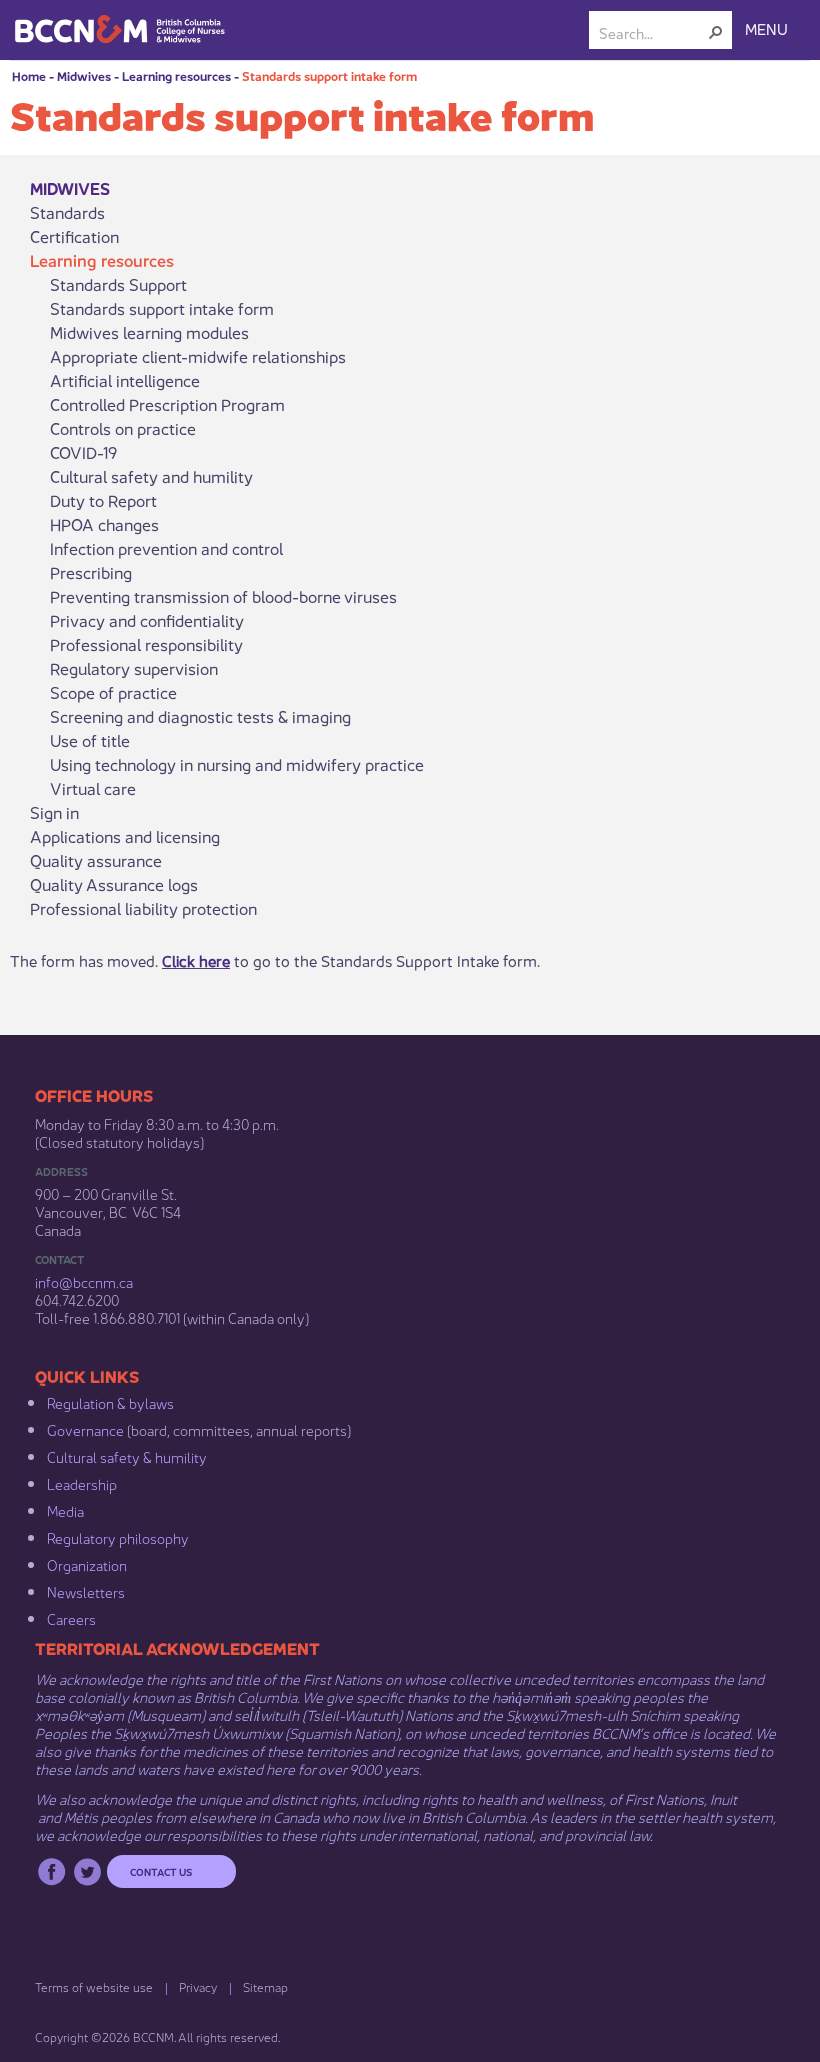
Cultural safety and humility (151, 476)
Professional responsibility (146, 644)
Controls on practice (123, 428)
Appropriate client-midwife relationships (198, 356)
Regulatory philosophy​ (118, 1537)
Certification (74, 236)
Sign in (54, 812)
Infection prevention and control (166, 548)
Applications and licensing (125, 836)
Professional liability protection (143, 908)
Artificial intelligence (125, 380)
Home (29, 75)
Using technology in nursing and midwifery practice (237, 764)
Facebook (51, 1871)
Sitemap (265, 1986)
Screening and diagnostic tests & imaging (200, 716)
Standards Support (118, 284)
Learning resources (176, 75)
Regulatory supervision (134, 668)
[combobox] (652, 32)
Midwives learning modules (149, 332)
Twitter (87, 1871)
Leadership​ (82, 1483)
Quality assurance (96, 860)
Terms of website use (94, 1986)
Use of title (90, 740)
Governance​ (85, 1429)
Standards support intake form (329, 75)
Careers (71, 1618)
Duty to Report (103, 500)
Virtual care (93, 788)
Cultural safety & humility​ (127, 1456)
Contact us (161, 1871)
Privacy (198, 1986)
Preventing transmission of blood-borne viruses (223, 596)
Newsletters (86, 1591)
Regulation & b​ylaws (110, 1402)
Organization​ (87, 1564)
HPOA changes (104, 524)
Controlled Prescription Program (167, 404)
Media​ (65, 1510)
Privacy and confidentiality (147, 620)
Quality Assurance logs (114, 884)
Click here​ (196, 959)
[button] (716, 32)
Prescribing (91, 572)
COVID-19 (83, 452)
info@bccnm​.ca (84, 1281)
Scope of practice (113, 692)
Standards (67, 212)
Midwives (84, 75)
